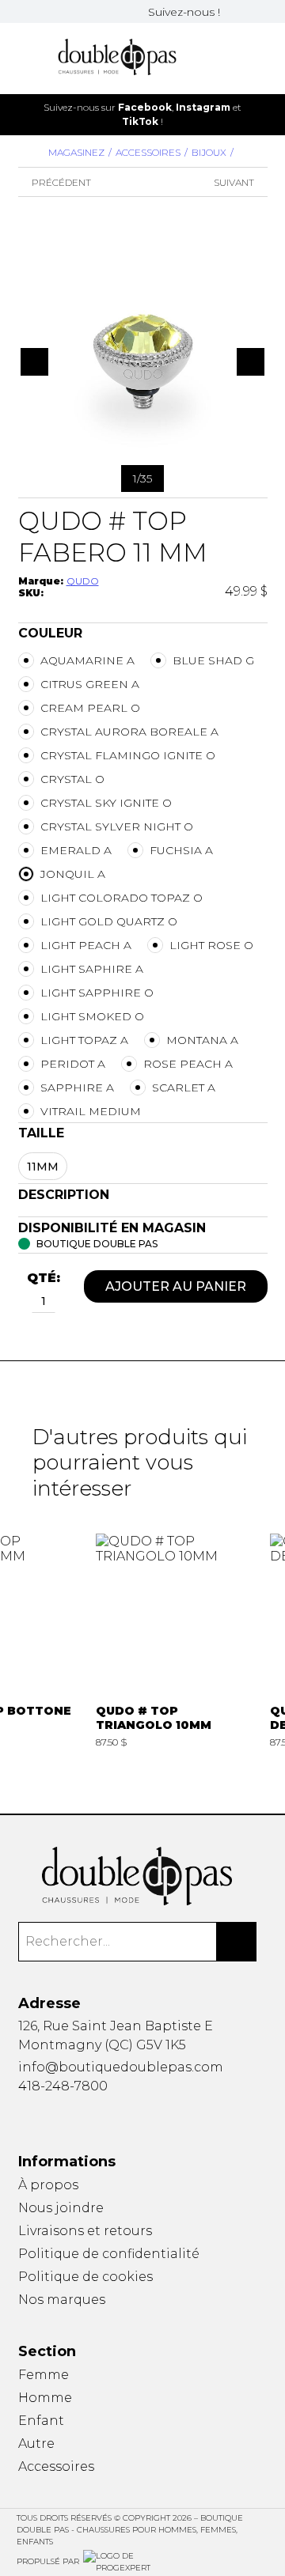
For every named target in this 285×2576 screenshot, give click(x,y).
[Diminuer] (23, 1303)
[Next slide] (264, 114)
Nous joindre (61, 2208)
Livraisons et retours (85, 2231)
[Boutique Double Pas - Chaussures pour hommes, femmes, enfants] (143, 1876)
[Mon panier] (237, 58)
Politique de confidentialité (109, 2254)
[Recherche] (212, 58)
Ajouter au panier (176, 1286)
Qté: (44, 1278)
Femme (44, 2375)
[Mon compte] (263, 58)
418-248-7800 (63, 2086)
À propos (48, 2185)
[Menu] (23, 58)
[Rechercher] (237, 1942)
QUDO (83, 581)
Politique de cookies (85, 2277)
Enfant (41, 2421)
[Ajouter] (64, 1303)
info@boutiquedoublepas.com (121, 2067)
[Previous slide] (21, 114)
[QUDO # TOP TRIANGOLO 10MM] (175, 1642)
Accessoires (148, 152)
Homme (45, 2398)
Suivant (234, 182)
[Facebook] (234, 11)
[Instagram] (253, 11)
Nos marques (62, 2300)
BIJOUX (209, 152)
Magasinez (76, 152)
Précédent (61, 182)
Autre (36, 2444)
